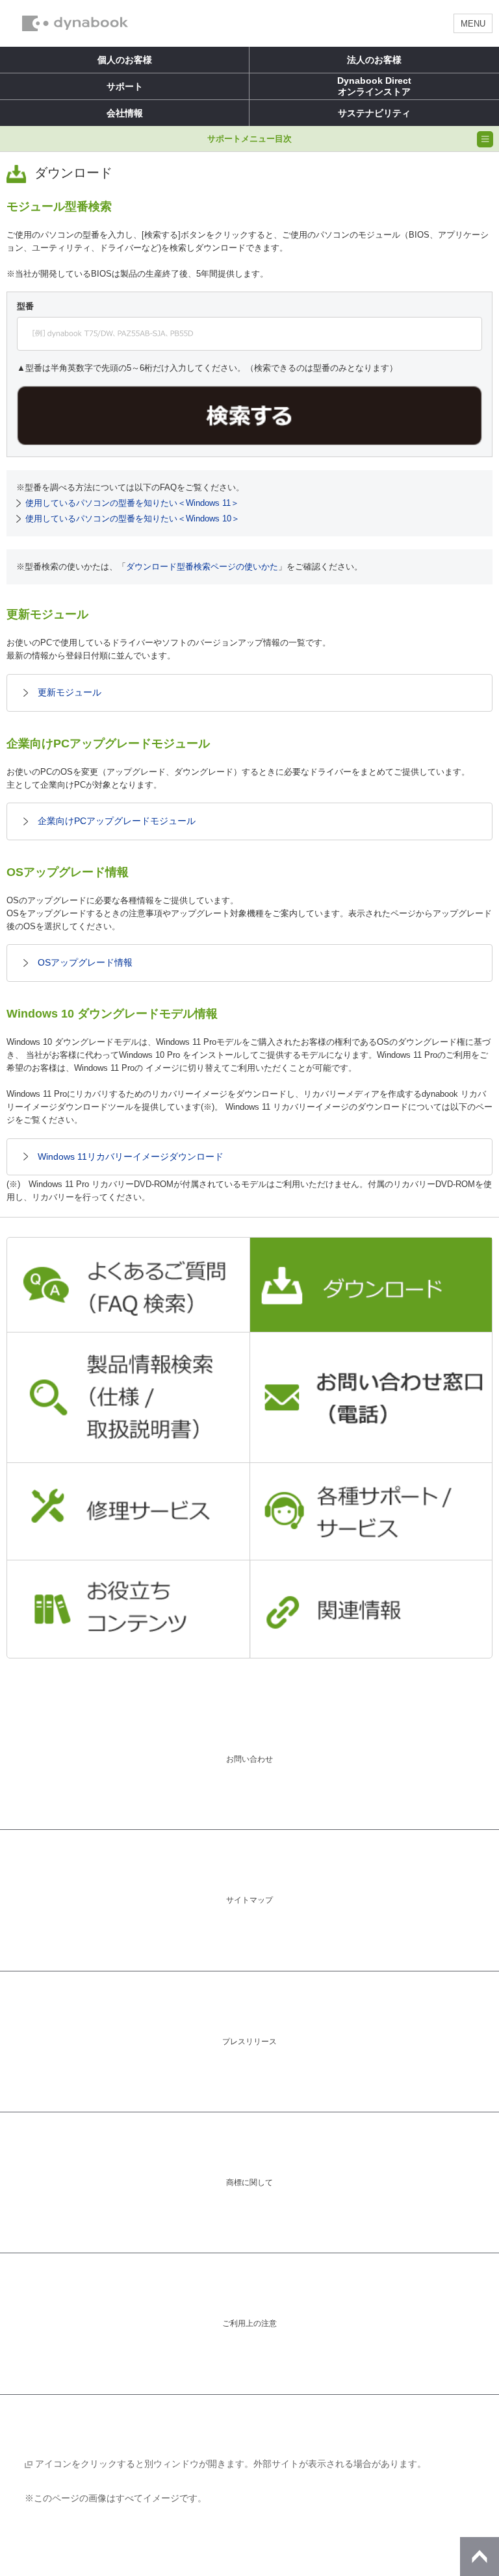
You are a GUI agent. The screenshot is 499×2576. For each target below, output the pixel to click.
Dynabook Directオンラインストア (374, 86)
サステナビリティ (374, 113)
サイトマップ (249, 1900)
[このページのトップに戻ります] (480, 2557)
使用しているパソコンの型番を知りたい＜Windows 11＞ (132, 503)
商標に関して (249, 2182)
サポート (125, 86)
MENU (473, 24)
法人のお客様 (374, 60)
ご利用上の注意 (249, 2323)
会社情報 (125, 113)
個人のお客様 (125, 60)
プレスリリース (249, 2042)
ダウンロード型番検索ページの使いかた (202, 567)
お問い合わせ (249, 1759)
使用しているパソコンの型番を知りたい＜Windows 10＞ (133, 519)
